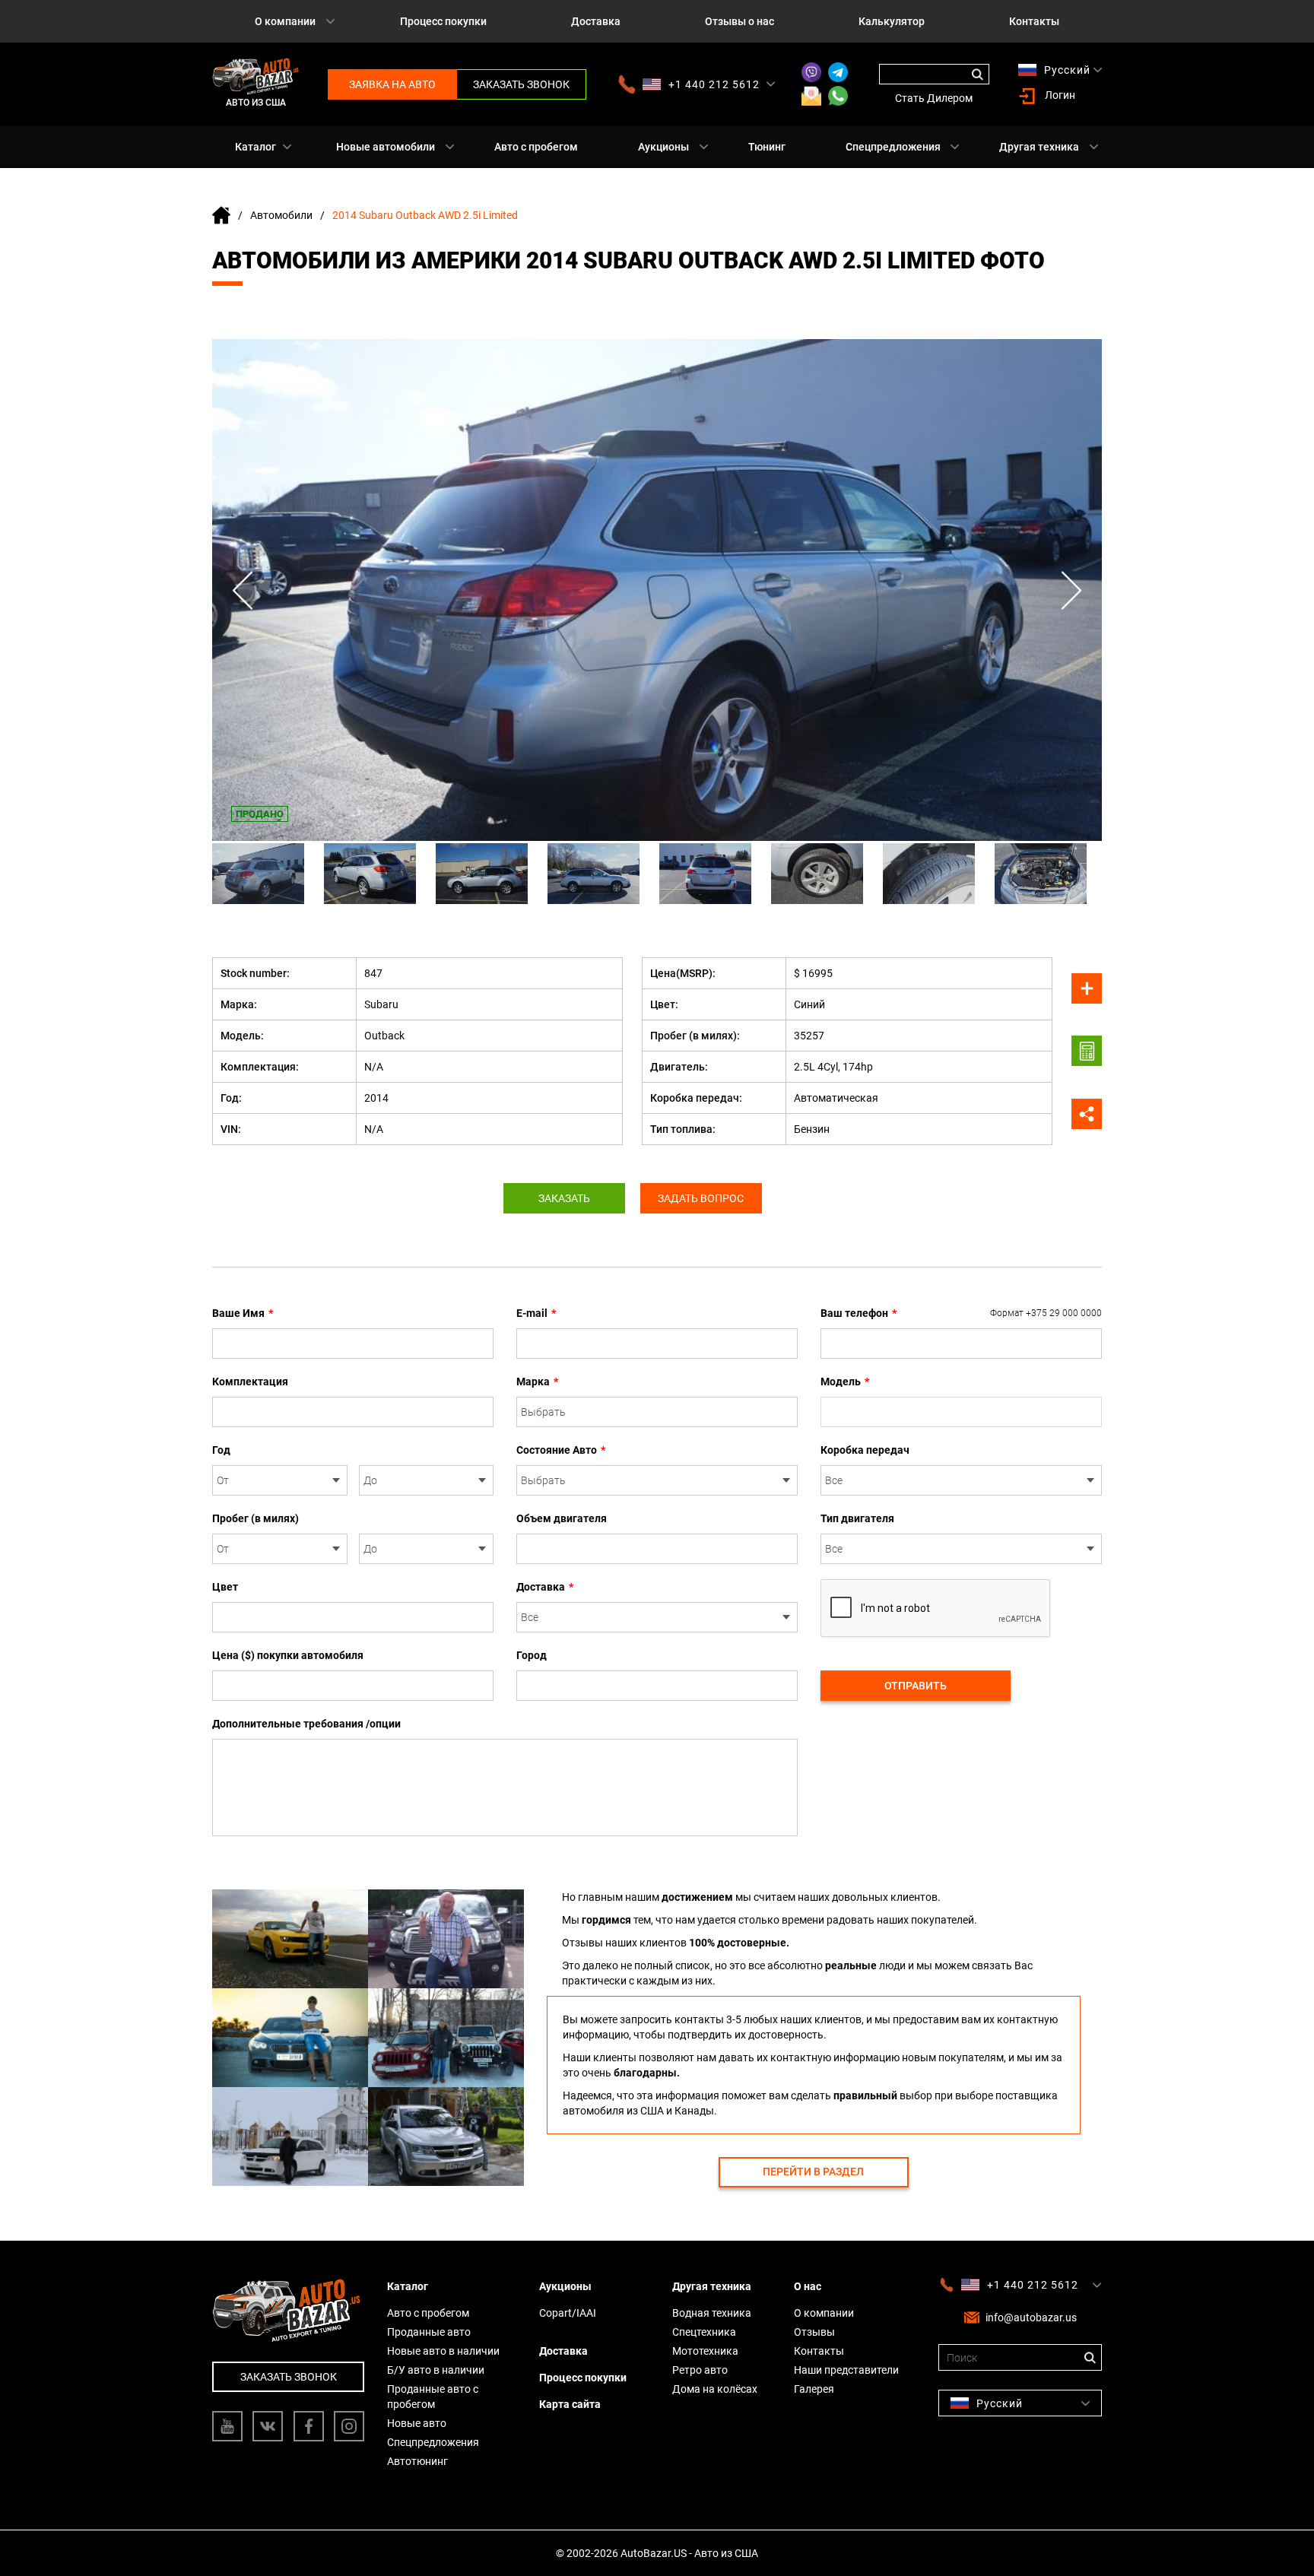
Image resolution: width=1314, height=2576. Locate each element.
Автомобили (281, 215)
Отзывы (814, 2332)
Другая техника (1039, 147)
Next (1071, 590)
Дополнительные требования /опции (306, 1724)
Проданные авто (429, 2332)
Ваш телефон (961, 1313)
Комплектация (250, 1382)
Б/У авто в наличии (436, 2370)
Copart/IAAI (568, 2313)
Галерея (814, 2389)
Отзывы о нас (740, 21)
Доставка (596, 21)
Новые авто (417, 2423)
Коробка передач (865, 1450)
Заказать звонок (521, 84)
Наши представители (846, 2370)
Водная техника (712, 2313)
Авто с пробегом (536, 147)
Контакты (1034, 21)
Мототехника (705, 2351)
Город (532, 1655)
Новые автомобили (386, 147)
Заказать (564, 1198)
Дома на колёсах (715, 2389)
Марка (537, 1382)
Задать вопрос (701, 1198)
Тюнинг (767, 147)
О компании (285, 21)
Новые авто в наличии (443, 2351)
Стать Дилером (934, 98)
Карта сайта (570, 2404)
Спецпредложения (893, 147)
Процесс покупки (443, 21)
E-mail (536, 1313)
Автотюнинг (417, 2461)
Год (221, 1450)
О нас (808, 2286)
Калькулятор (892, 21)
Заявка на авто (392, 84)
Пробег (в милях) (255, 1518)
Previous (243, 590)
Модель (845, 1382)
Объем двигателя (562, 1518)
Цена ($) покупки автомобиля (288, 1655)
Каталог (255, 147)
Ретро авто (700, 2370)
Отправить (916, 1686)
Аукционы (663, 147)
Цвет (225, 1587)
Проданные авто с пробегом (433, 2397)
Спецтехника (704, 2332)
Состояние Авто (561, 1450)
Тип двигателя (857, 1518)
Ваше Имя (243, 1313)
